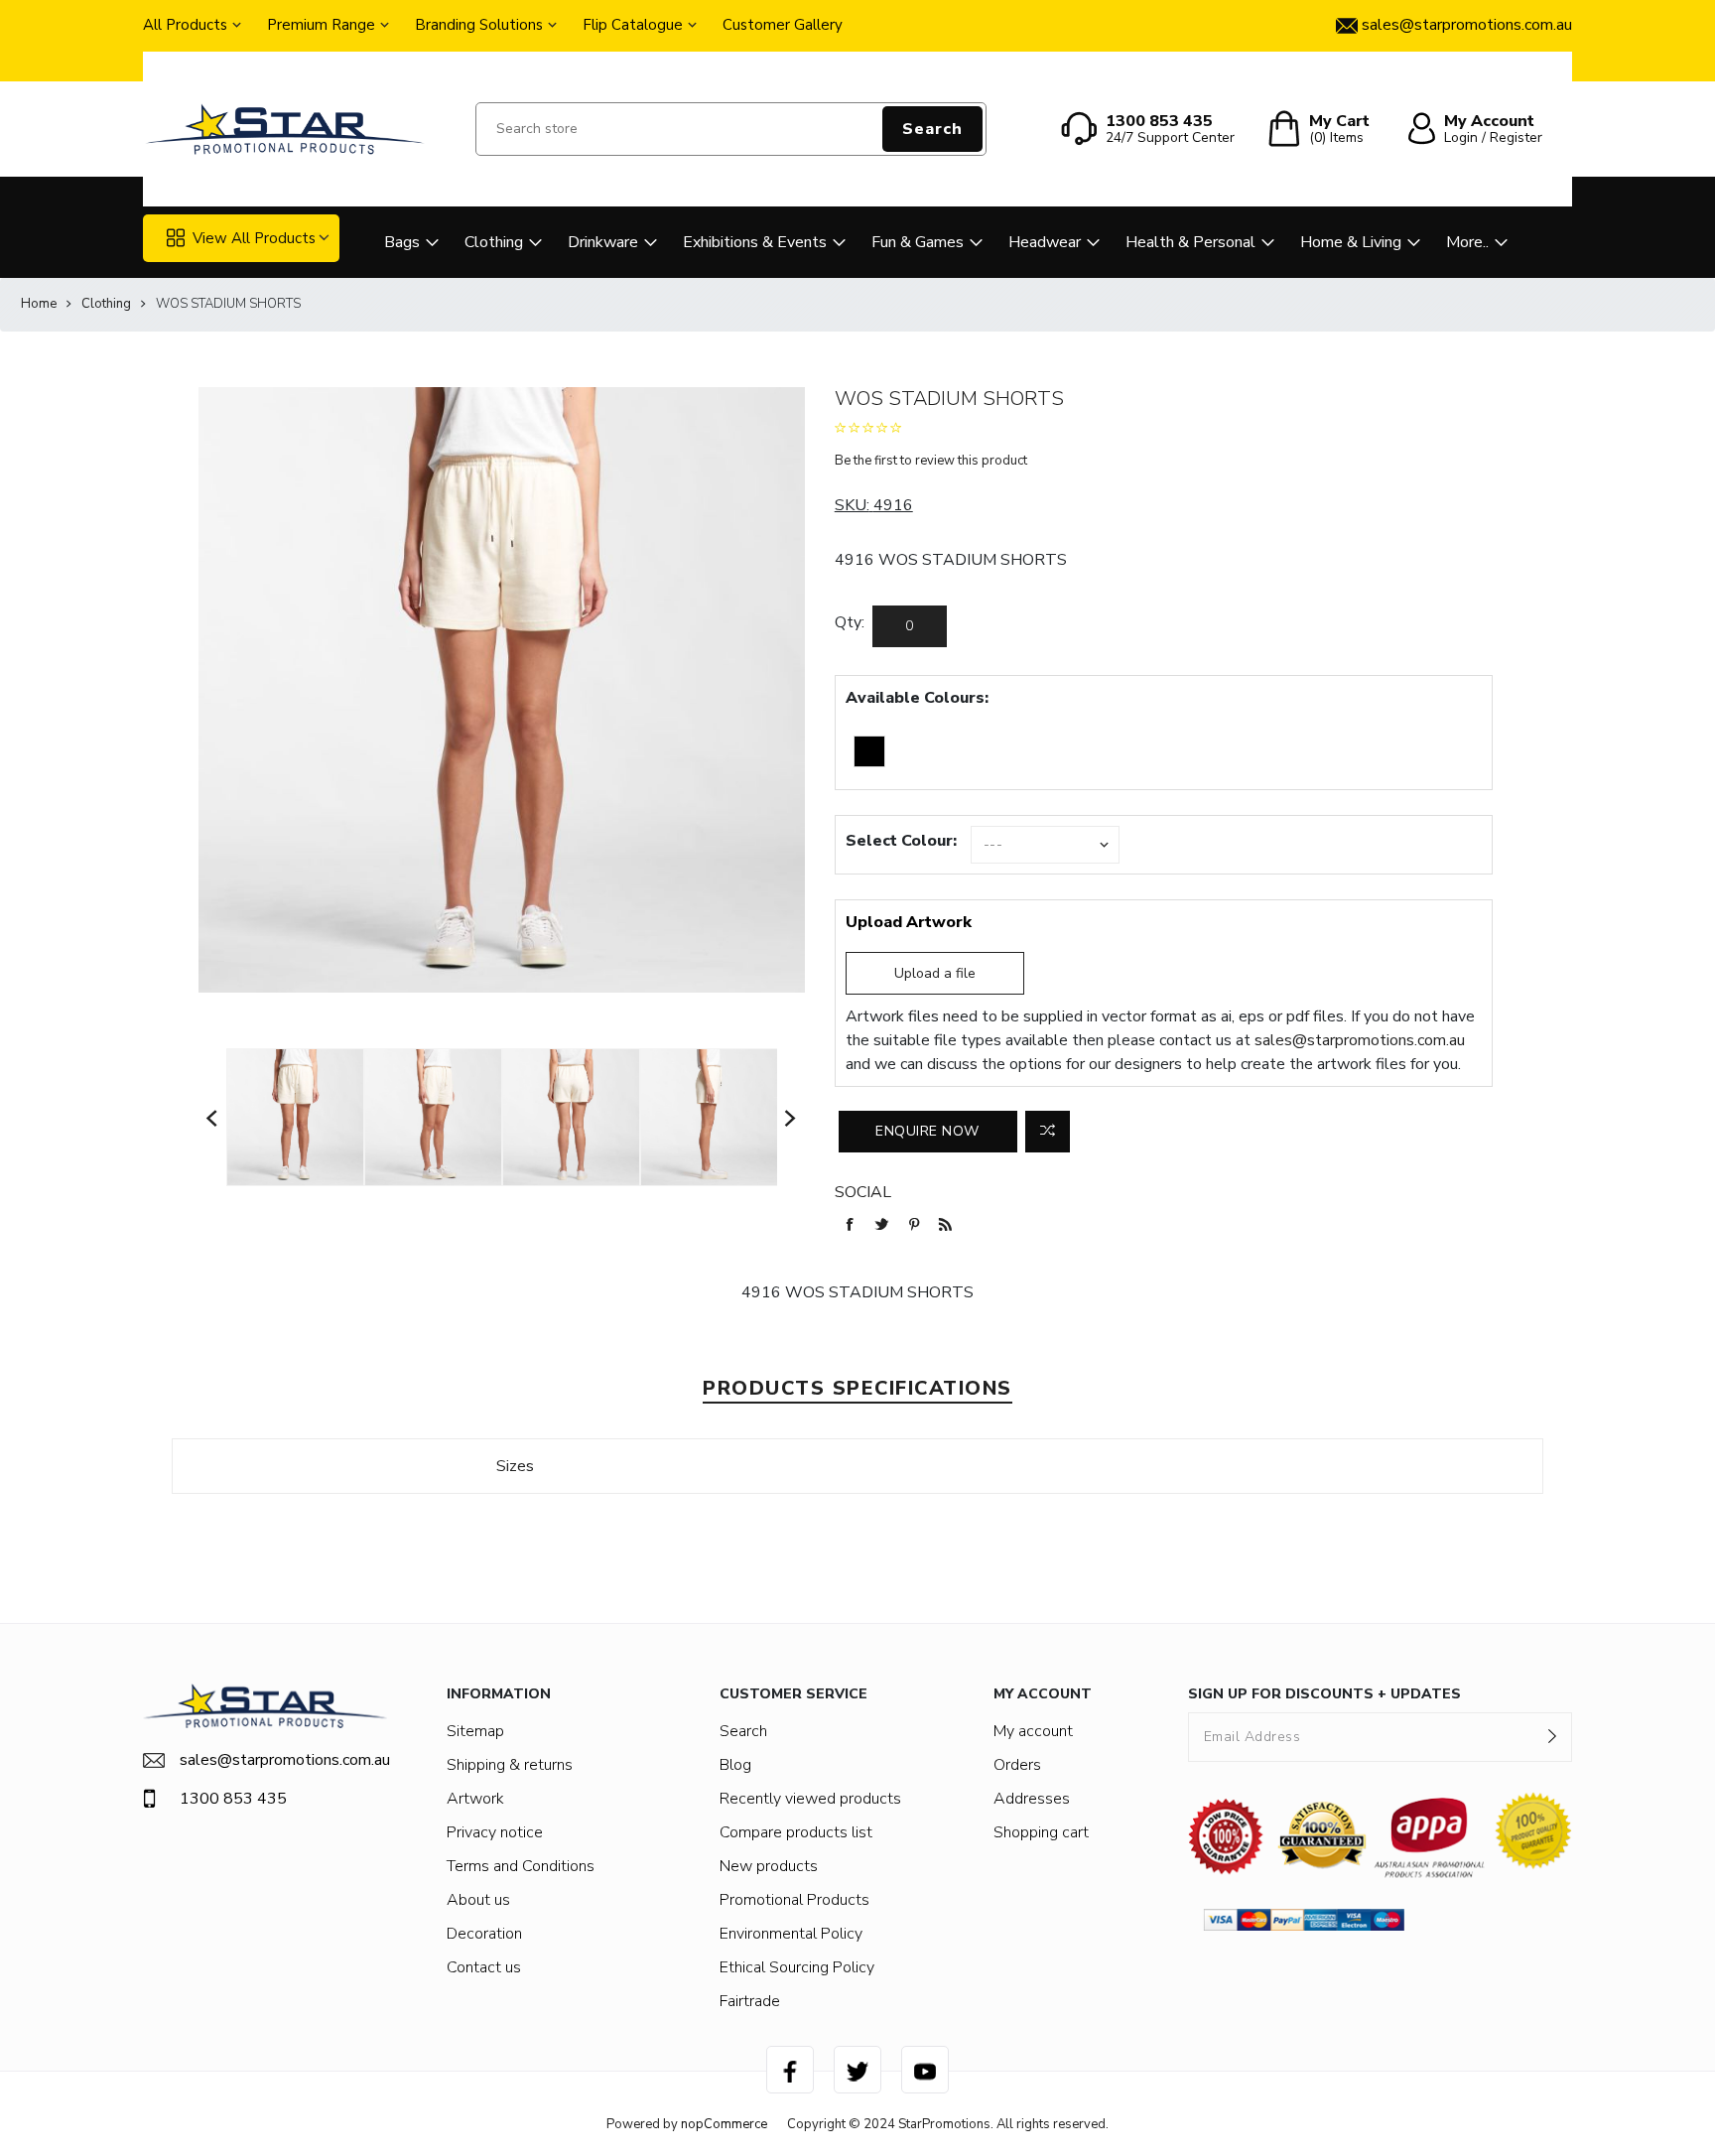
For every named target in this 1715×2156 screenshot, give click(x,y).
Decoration (484, 1934)
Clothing (494, 242)
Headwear (1045, 242)
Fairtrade (750, 2001)
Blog (735, 1765)
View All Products (254, 238)
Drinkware (603, 242)
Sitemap (475, 1731)
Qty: (850, 622)
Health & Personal (1190, 242)
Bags (402, 242)
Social (863, 1192)
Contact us (484, 1967)
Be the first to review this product (931, 461)
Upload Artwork (909, 922)
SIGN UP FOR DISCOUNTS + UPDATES (1324, 1694)
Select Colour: (901, 841)
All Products (185, 25)
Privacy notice (495, 1832)
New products (769, 1866)
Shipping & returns (510, 1765)
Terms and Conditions (521, 1866)
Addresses (1032, 1799)
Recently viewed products (810, 1799)
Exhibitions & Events (755, 242)
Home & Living (1351, 242)
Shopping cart (1041, 1832)
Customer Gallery (783, 25)
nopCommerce (724, 2124)
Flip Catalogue (633, 25)
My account (1033, 1731)
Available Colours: (917, 698)
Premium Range (321, 25)
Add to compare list (1048, 1132)
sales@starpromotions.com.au (1360, 1040)
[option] (295, 1117)
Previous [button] (212, 1117)
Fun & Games (918, 242)
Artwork (475, 1799)
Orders (1017, 1765)
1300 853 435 (233, 1799)
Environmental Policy (791, 1934)
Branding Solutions (479, 25)
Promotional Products (794, 1900)
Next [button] (791, 1117)
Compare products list (796, 1832)
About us (478, 1900)
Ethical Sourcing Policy (797, 1967)
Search (932, 129)
